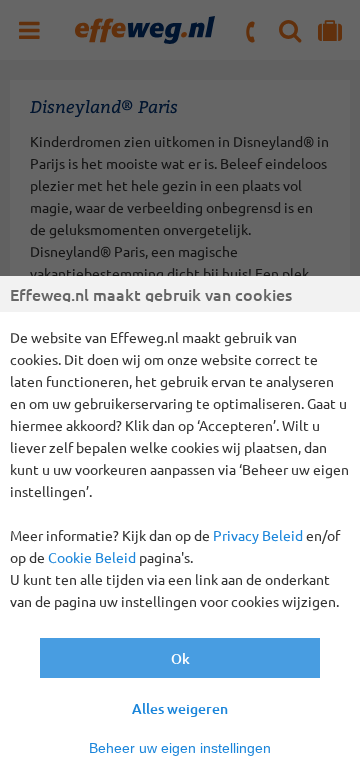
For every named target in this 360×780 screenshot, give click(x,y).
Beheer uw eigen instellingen (180, 748)
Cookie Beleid (92, 557)
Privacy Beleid (258, 535)
